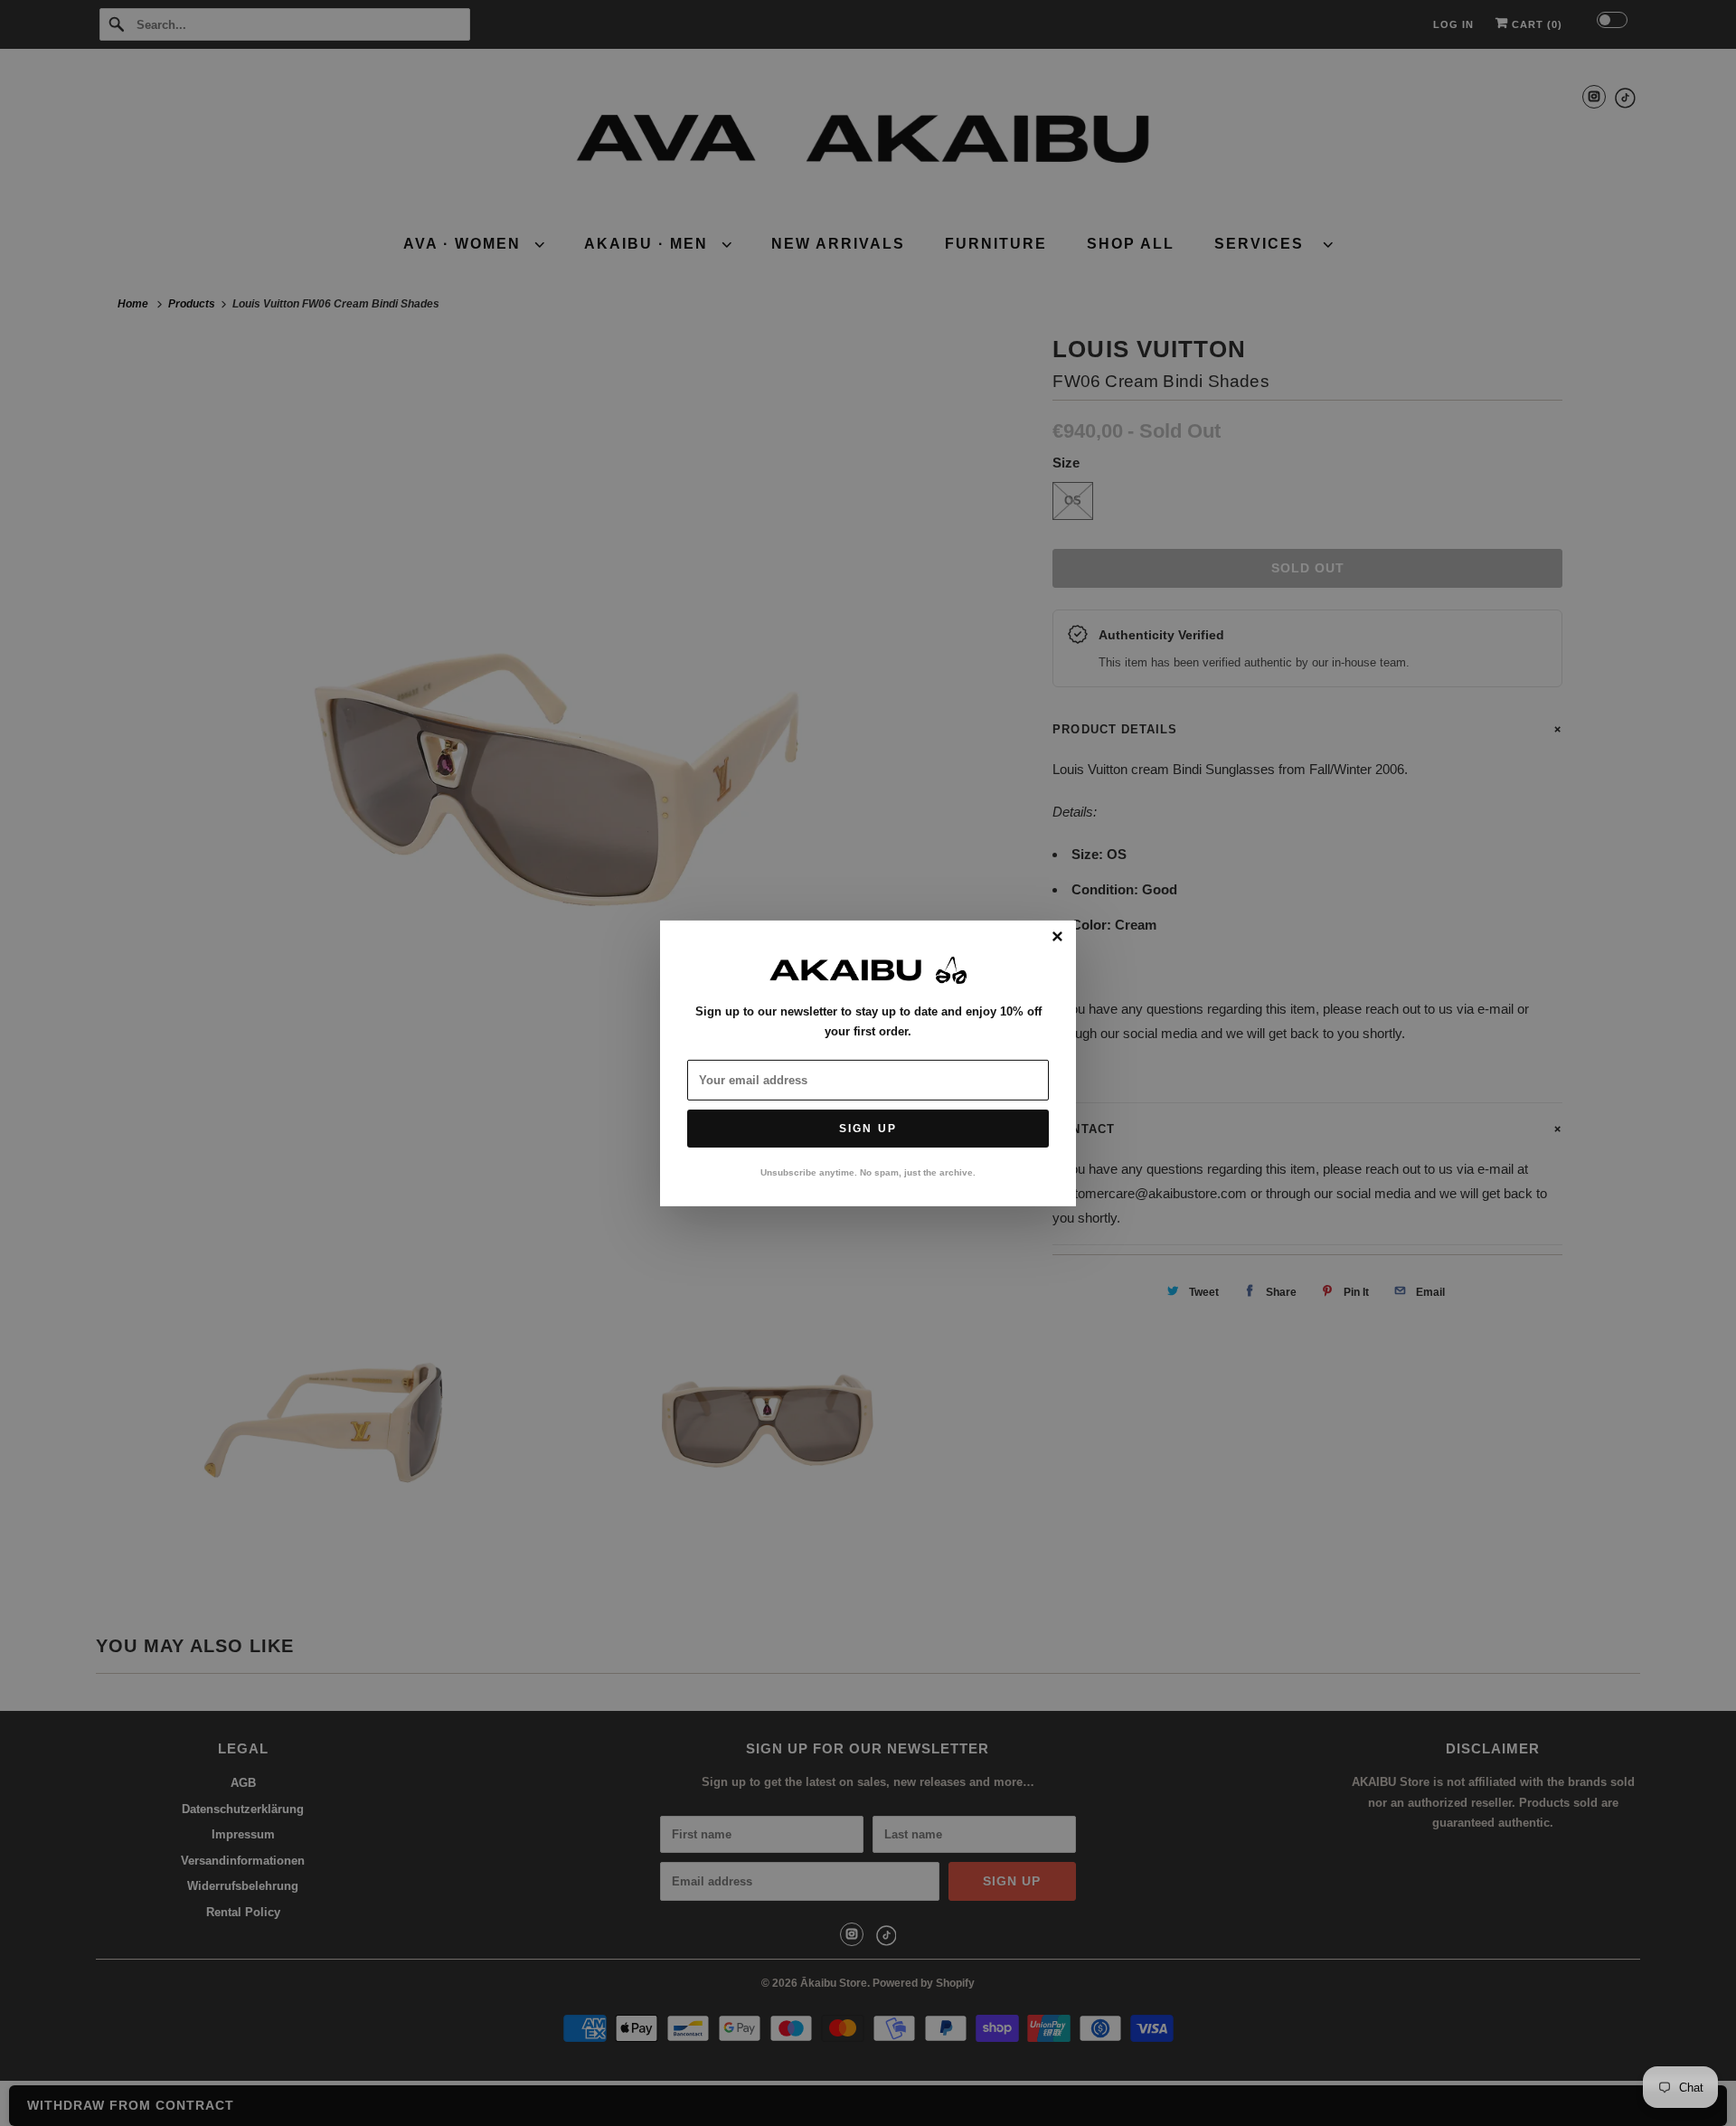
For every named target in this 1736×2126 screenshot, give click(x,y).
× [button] (1057, 937)
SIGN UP (868, 1129)
